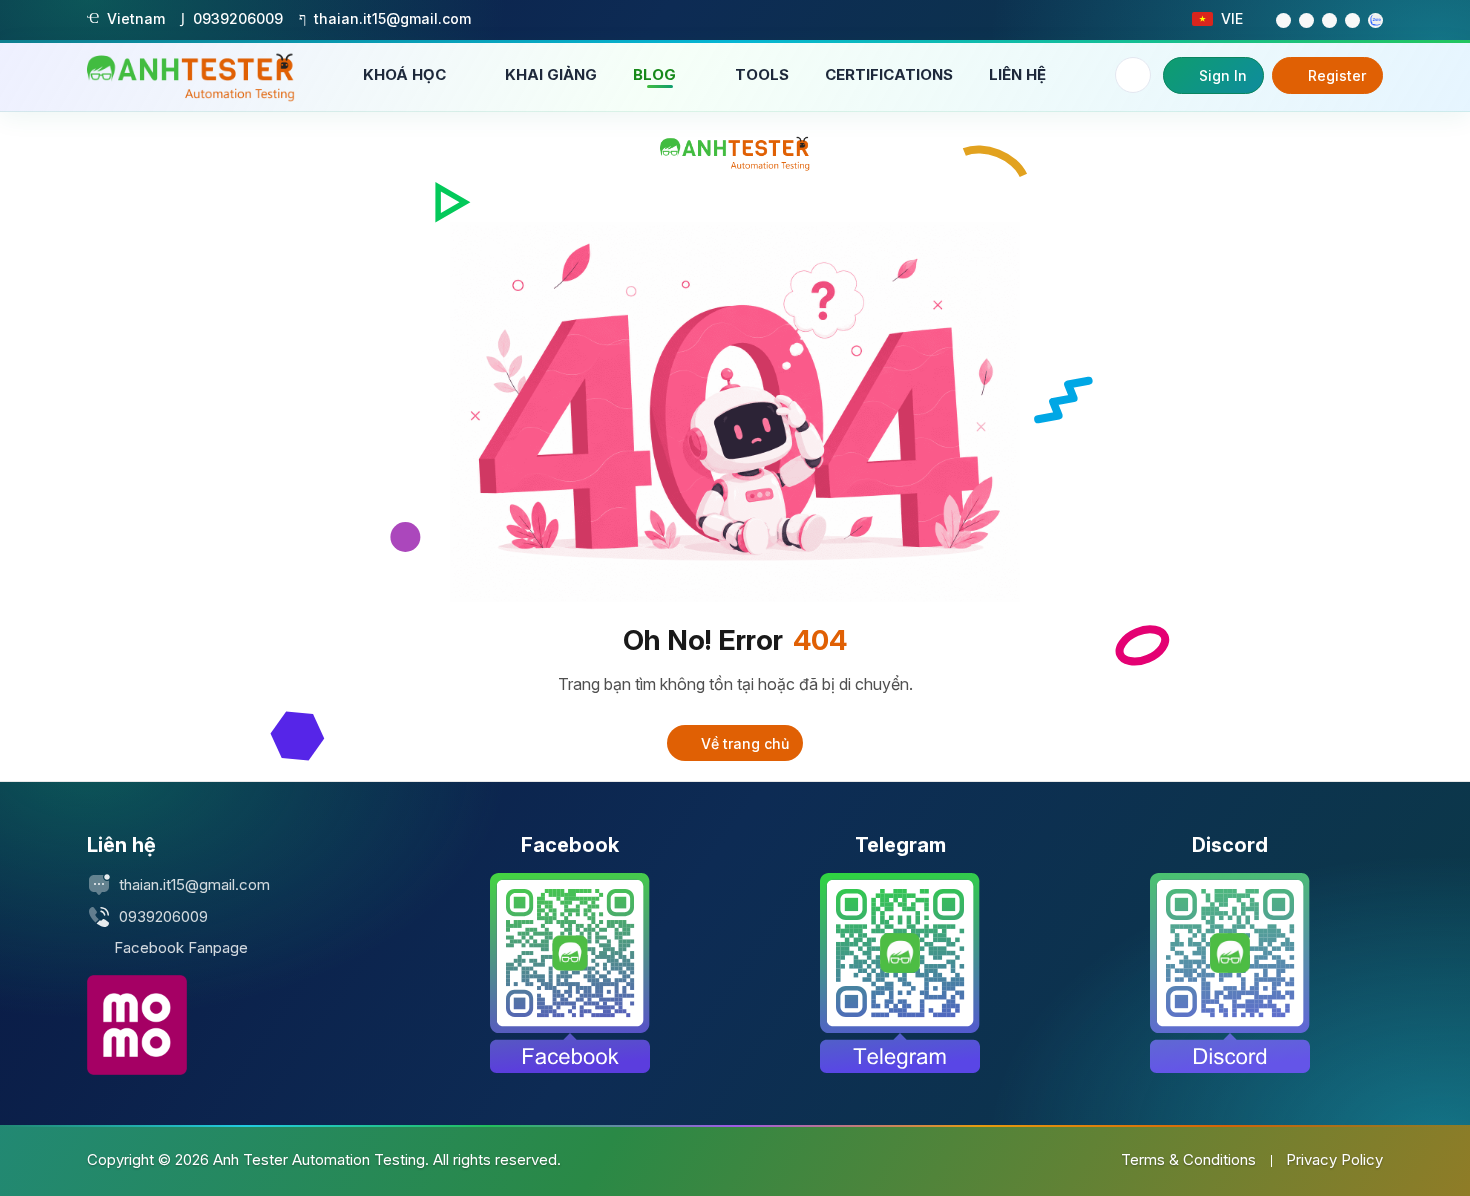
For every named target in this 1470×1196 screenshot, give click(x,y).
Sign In (1223, 75)
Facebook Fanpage (181, 947)
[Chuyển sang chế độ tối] (1133, 75)
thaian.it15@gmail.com (194, 884)
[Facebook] (570, 973)
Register (1337, 75)
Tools (762, 74)
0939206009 (163, 916)
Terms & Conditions (1188, 1159)
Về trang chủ (743, 743)
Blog (656, 74)
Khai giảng (551, 74)
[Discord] (1230, 973)
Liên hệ (1017, 74)
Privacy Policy (1334, 1159)
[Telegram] (900, 973)
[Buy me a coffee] (137, 1025)
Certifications (889, 74)
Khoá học (406, 74)
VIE (1232, 18)
